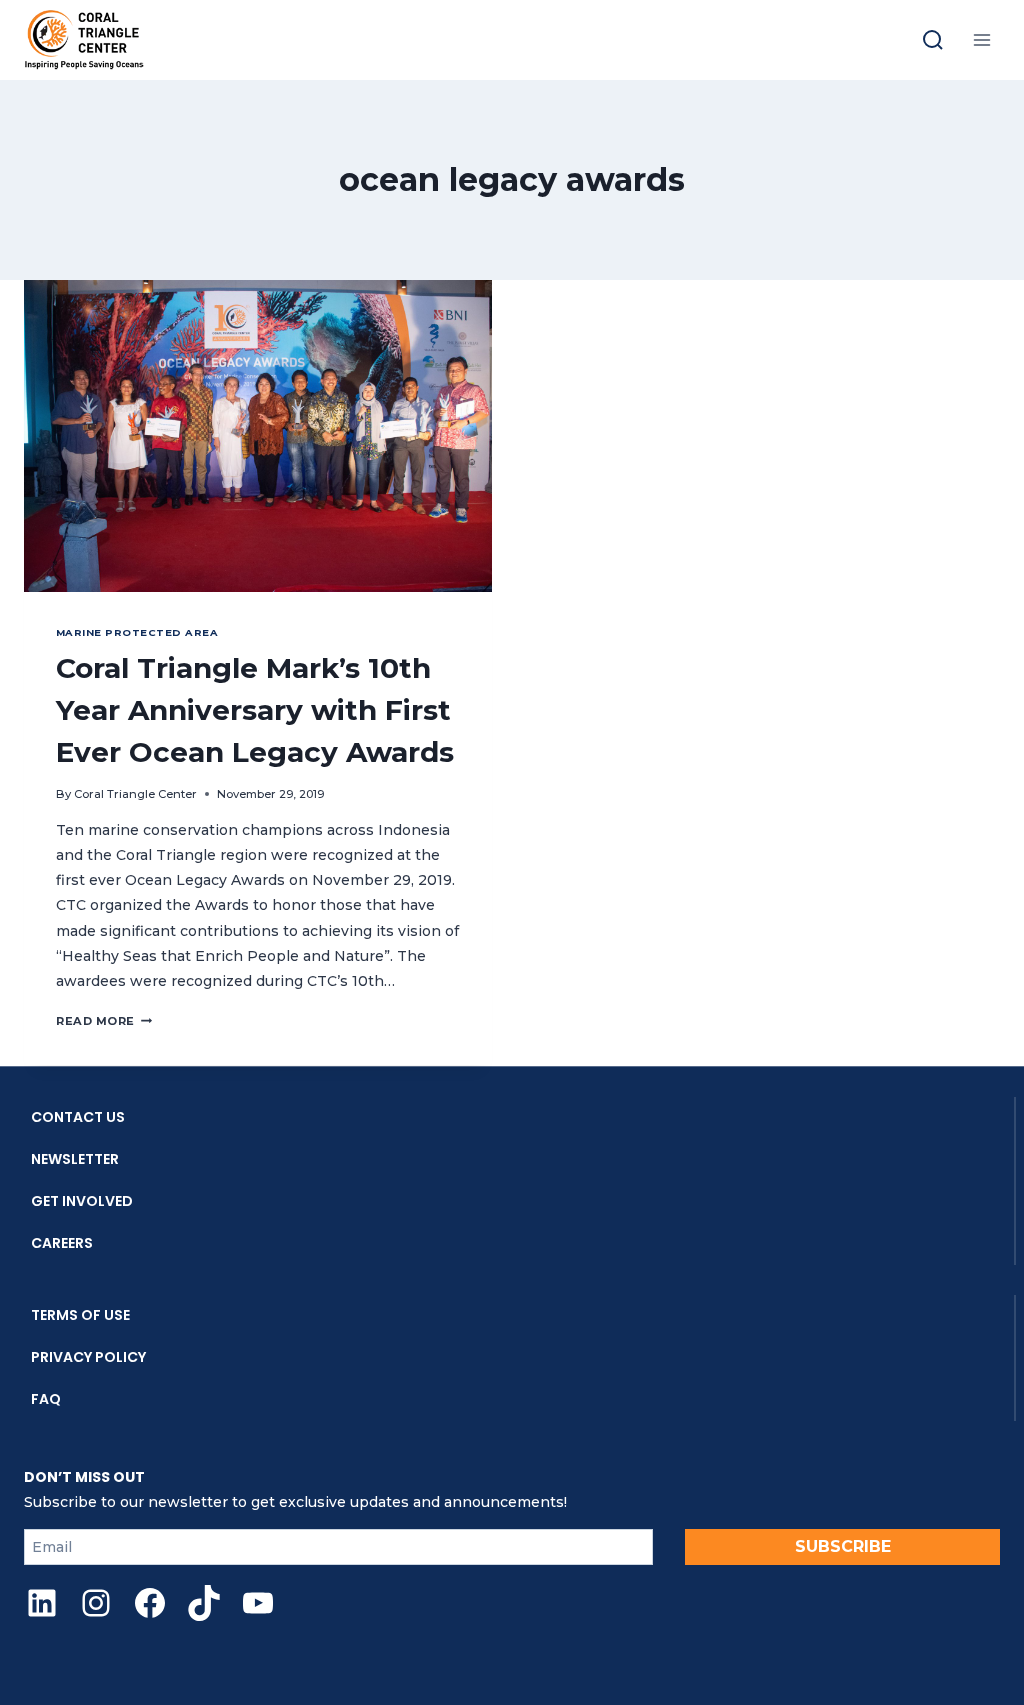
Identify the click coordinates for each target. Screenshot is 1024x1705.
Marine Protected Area (137, 632)
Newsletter (75, 1159)
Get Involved (82, 1201)
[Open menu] (981, 39)
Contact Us (78, 1117)
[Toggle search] (933, 40)
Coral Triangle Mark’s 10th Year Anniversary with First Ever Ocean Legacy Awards (255, 710)
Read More (104, 1021)
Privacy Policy (88, 1357)
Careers (62, 1243)
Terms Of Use (80, 1315)
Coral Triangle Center (135, 794)
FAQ (46, 1399)
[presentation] (258, 436)
